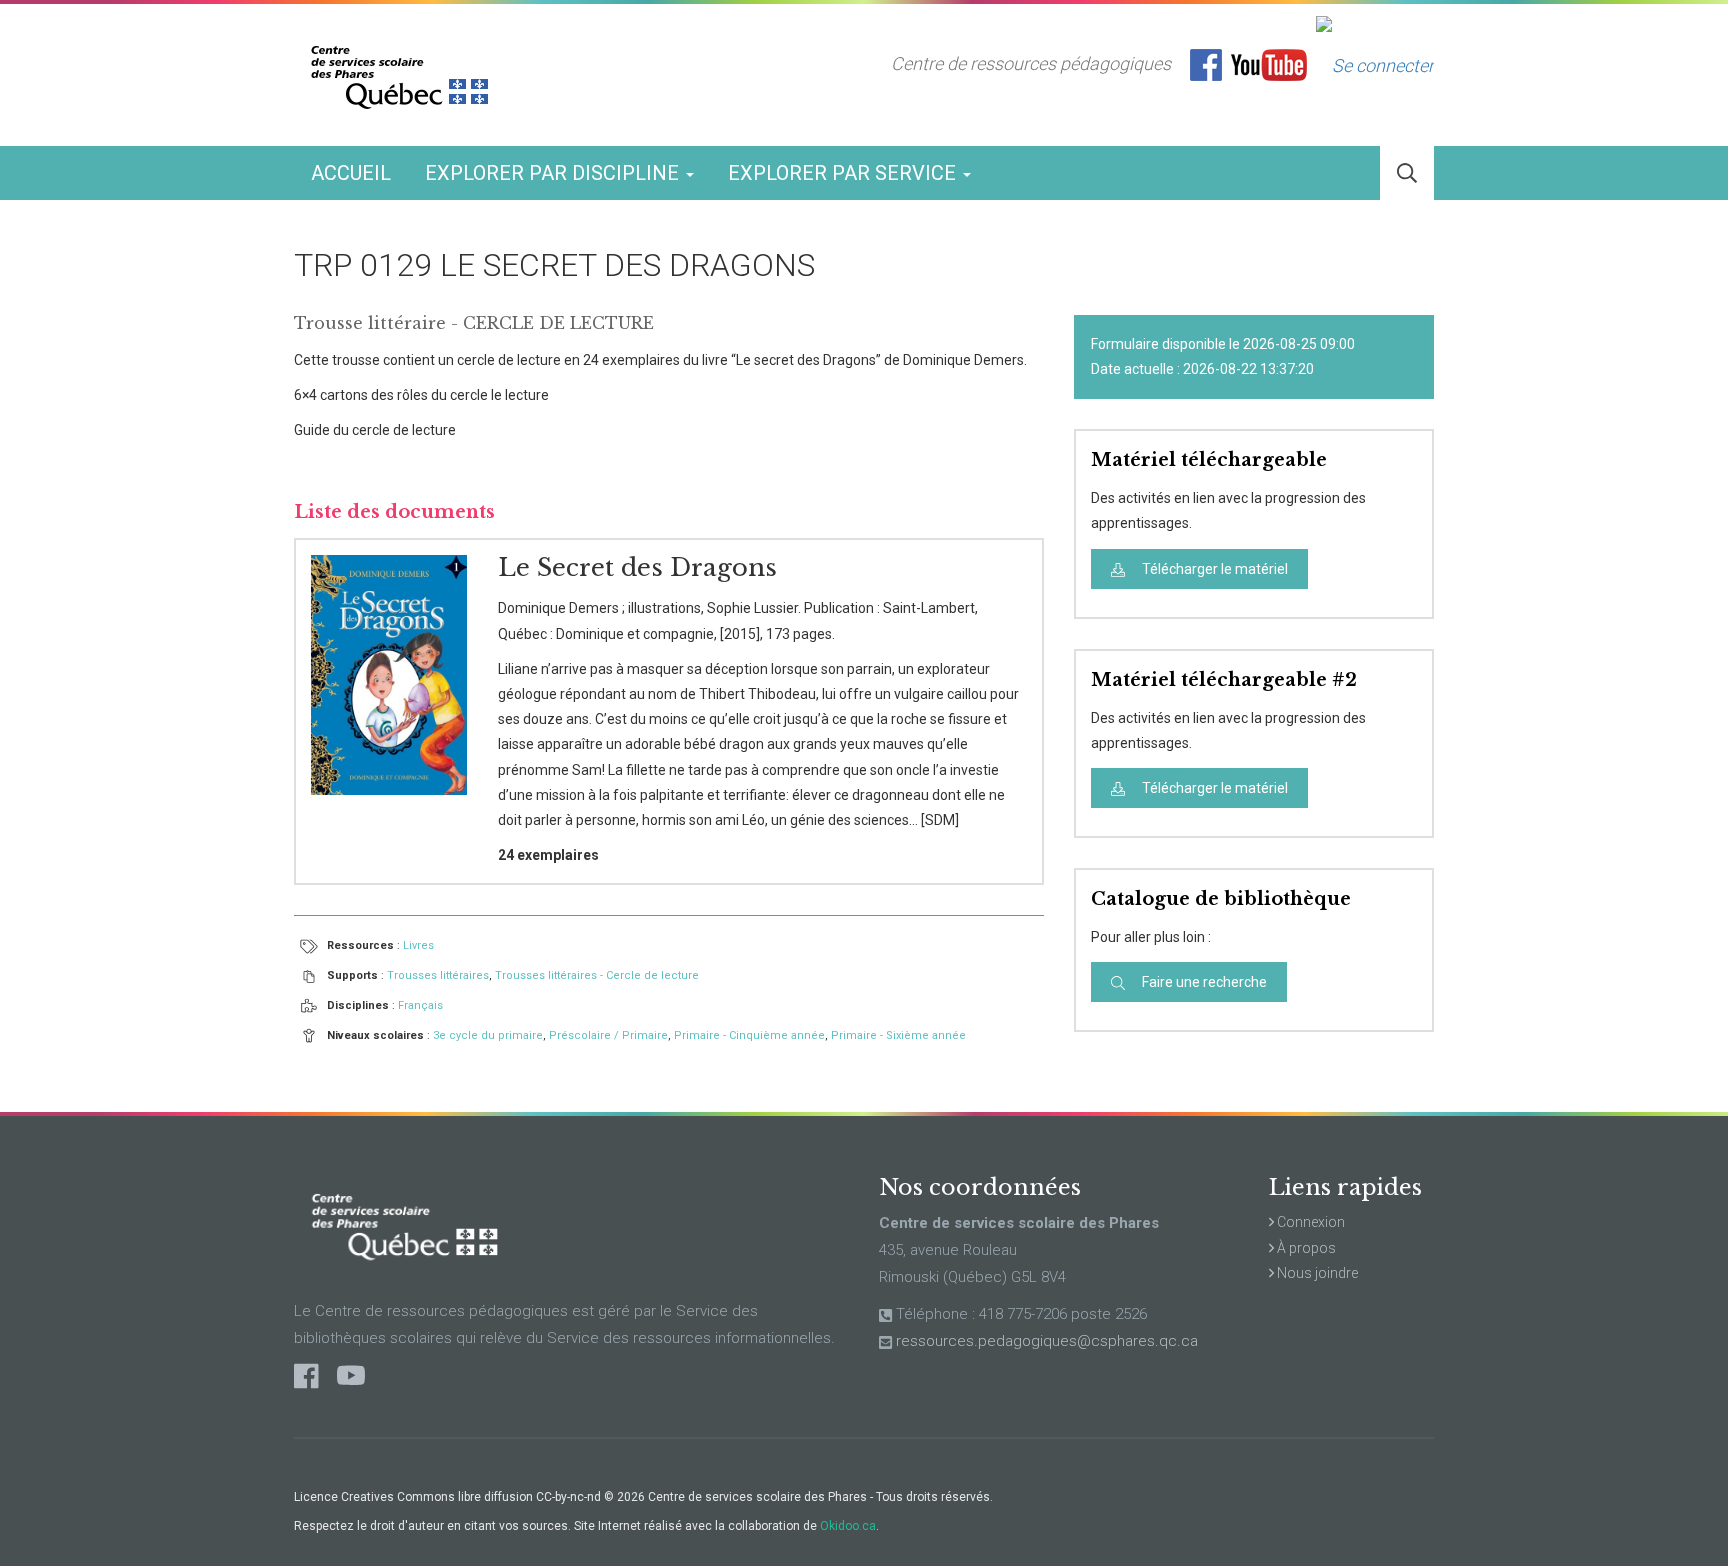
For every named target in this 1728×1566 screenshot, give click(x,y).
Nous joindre (1316, 1273)
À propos (1305, 1248)
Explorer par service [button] (844, 173)
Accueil (351, 173)
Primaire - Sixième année (898, 1035)
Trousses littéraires (438, 975)
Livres (418, 945)
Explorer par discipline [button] (554, 173)
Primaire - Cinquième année (749, 1035)
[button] (1407, 173)
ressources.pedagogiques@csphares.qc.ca (1047, 1341)
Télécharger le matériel (1213, 569)
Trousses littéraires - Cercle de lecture (597, 975)
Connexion (1309, 1222)
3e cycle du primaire (488, 1035)
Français (420, 1005)
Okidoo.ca (848, 1526)
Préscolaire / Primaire (608, 1035)
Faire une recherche (1203, 982)
